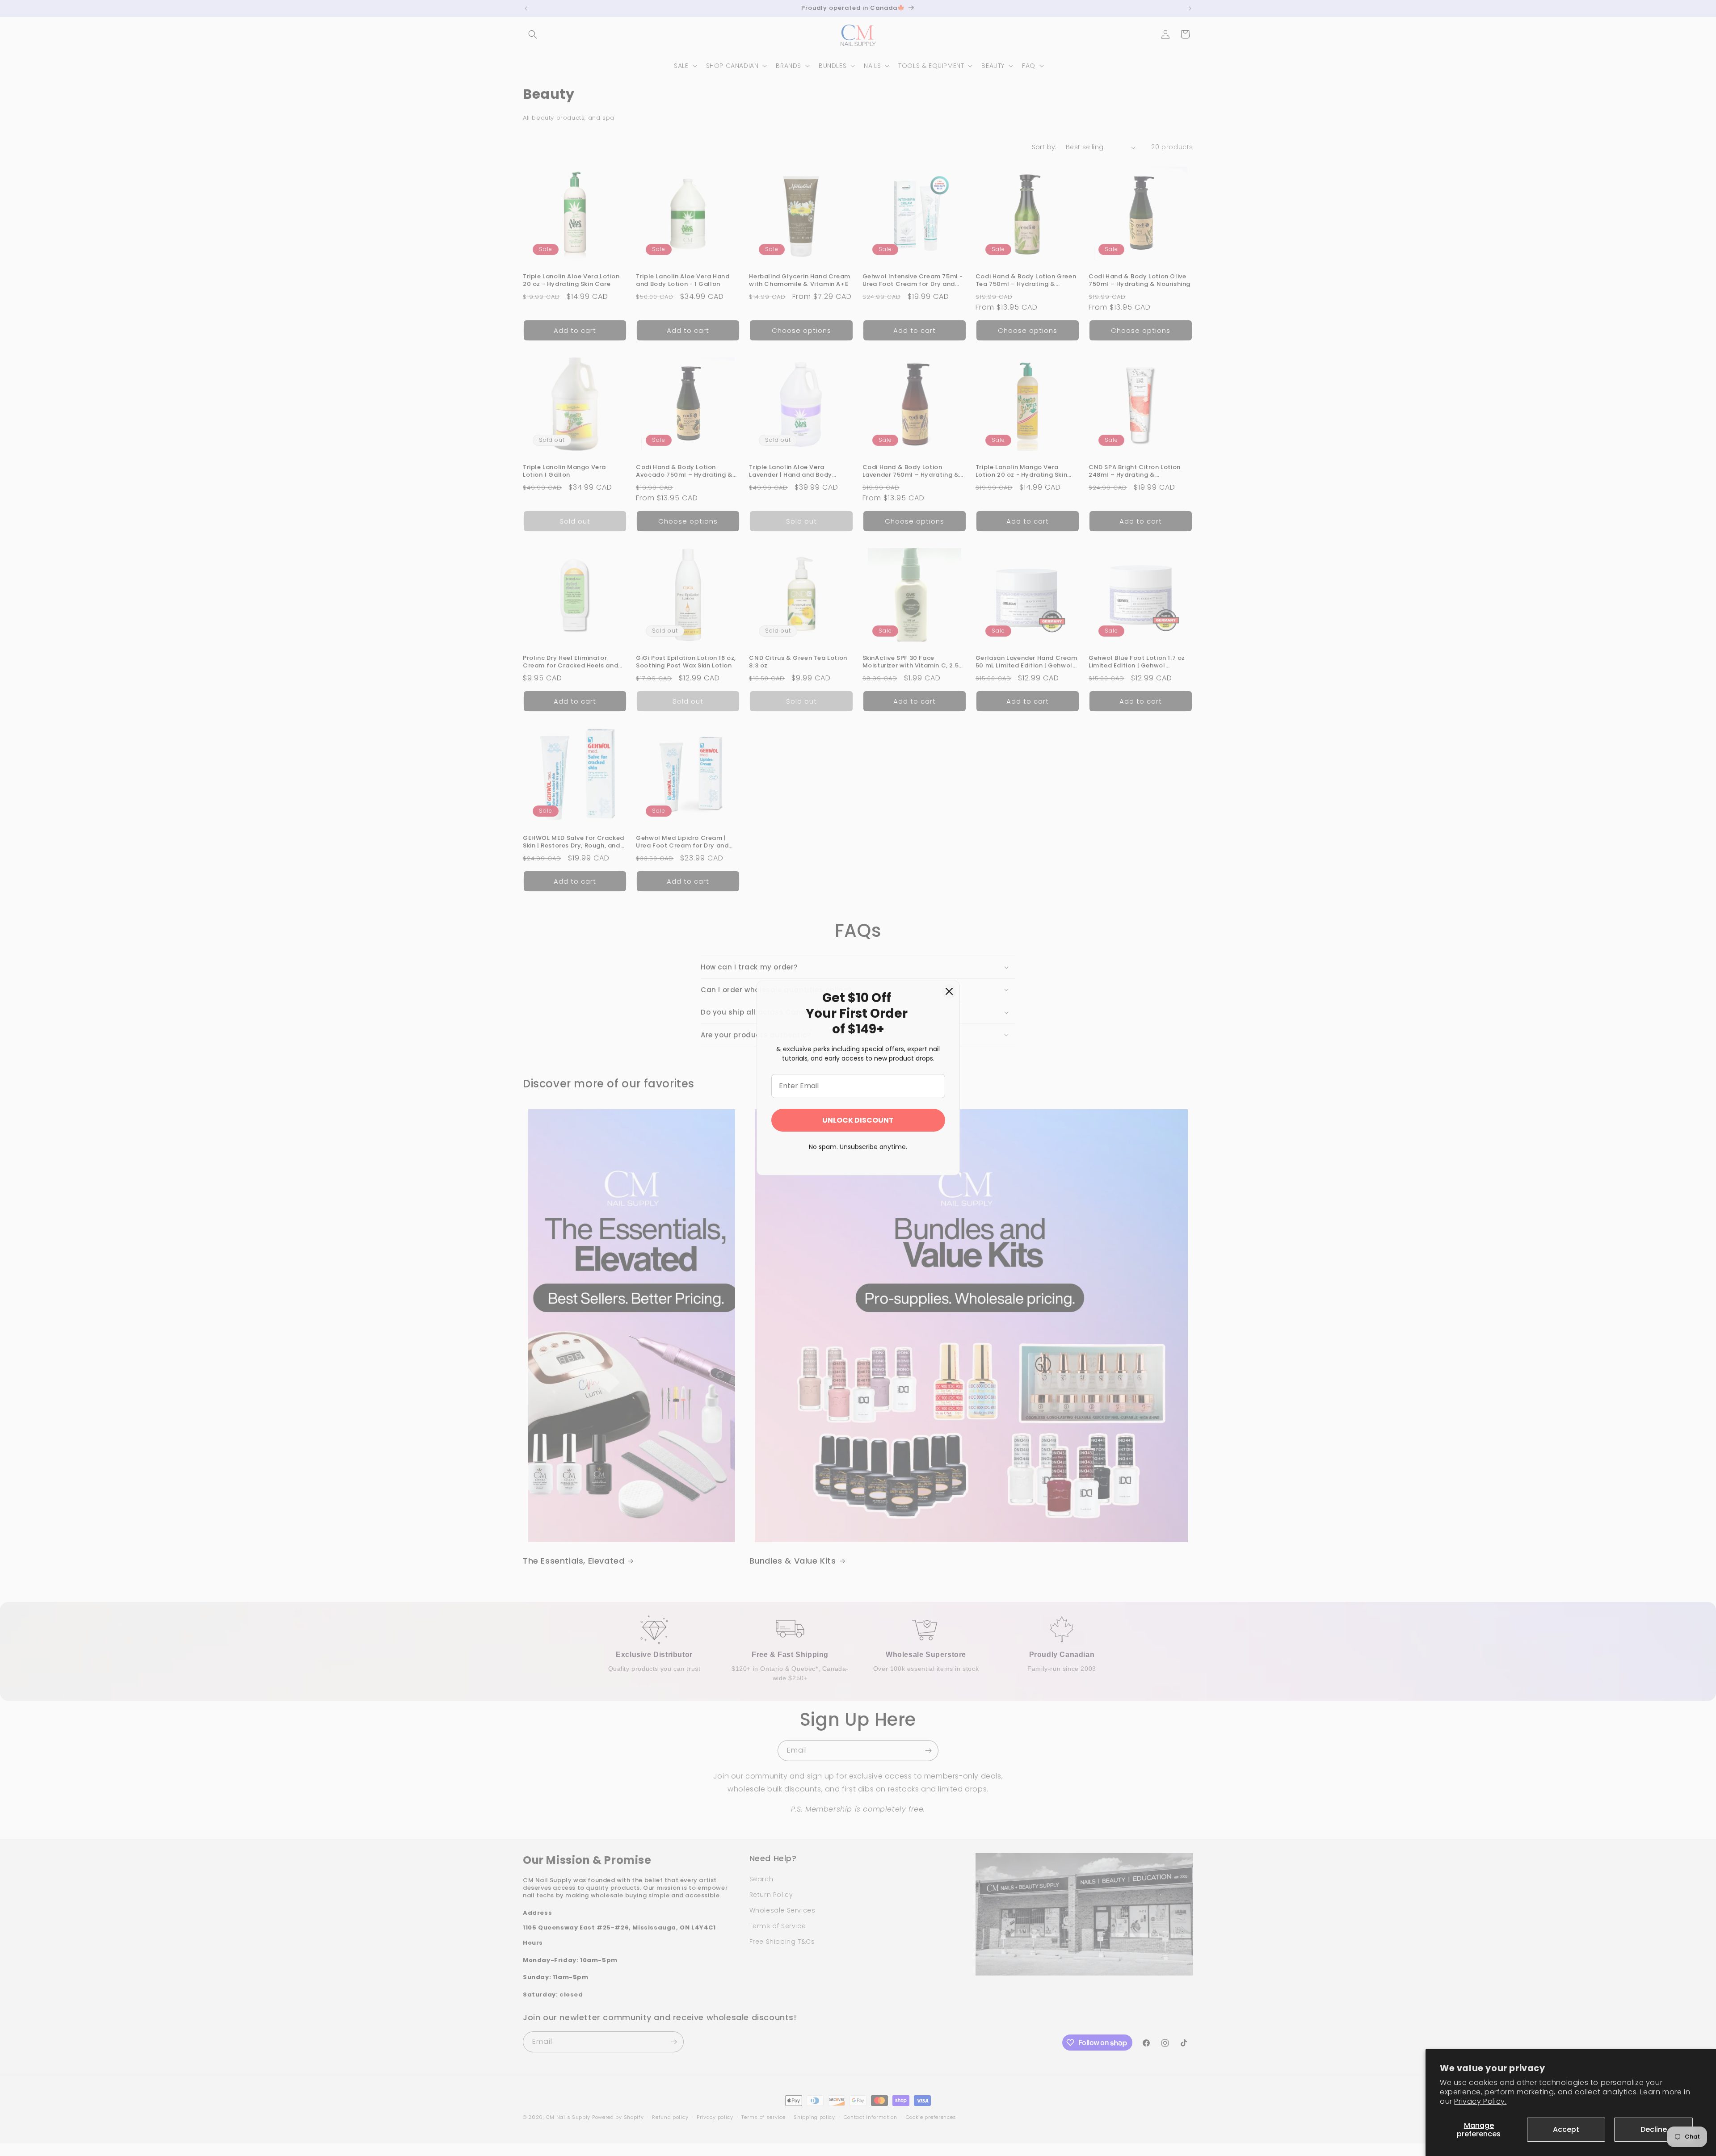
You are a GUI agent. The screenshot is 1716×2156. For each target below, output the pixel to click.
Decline (1654, 2129)
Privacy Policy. (1480, 2101)
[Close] (949, 991)
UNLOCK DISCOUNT (858, 1120)
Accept (1566, 2129)
